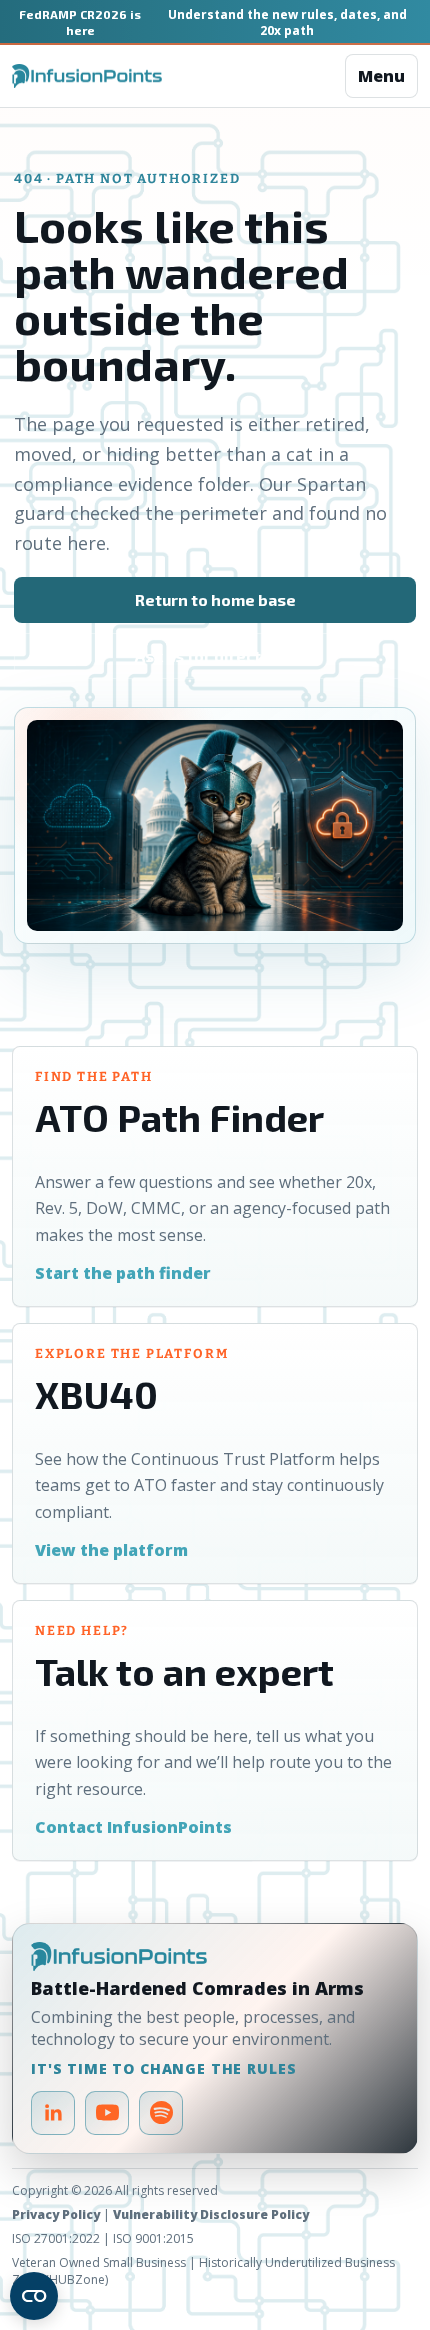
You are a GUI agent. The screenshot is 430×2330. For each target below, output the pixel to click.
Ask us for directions (215, 655)
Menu (381, 76)
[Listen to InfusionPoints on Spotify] (161, 2113)
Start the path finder (123, 1273)
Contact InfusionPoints (133, 1827)
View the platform (111, 1550)
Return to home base (215, 599)
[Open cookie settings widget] (34, 2296)
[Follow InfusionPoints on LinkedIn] (53, 2113)
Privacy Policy (56, 2214)
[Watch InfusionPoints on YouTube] (107, 2113)
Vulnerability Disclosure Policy (211, 2214)
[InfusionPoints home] (87, 76)
